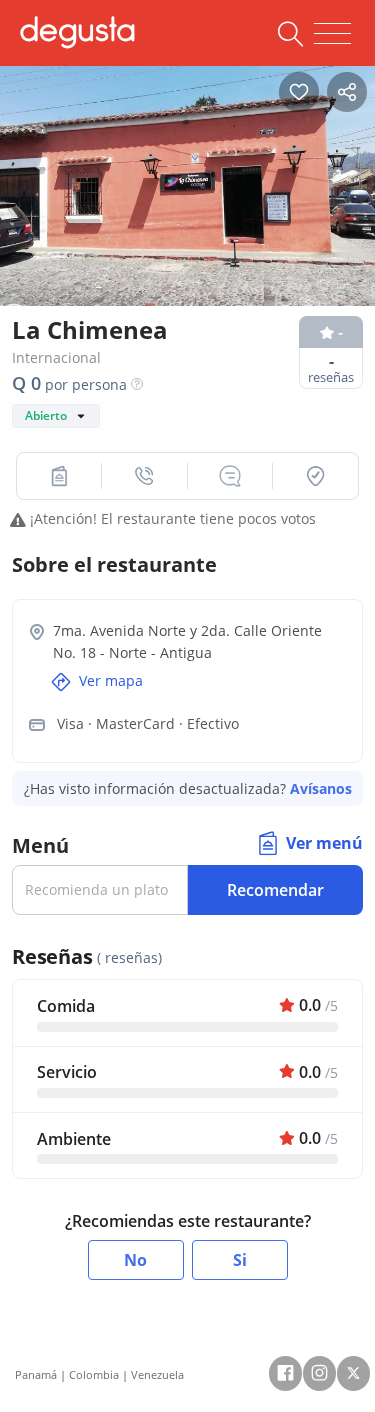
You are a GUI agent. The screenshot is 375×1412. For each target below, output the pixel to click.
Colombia (94, 1374)
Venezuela (157, 1374)
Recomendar (275, 890)
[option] (187, 186)
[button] (59, 476)
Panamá (36, 1374)
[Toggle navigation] (332, 34)
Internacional (56, 357)
